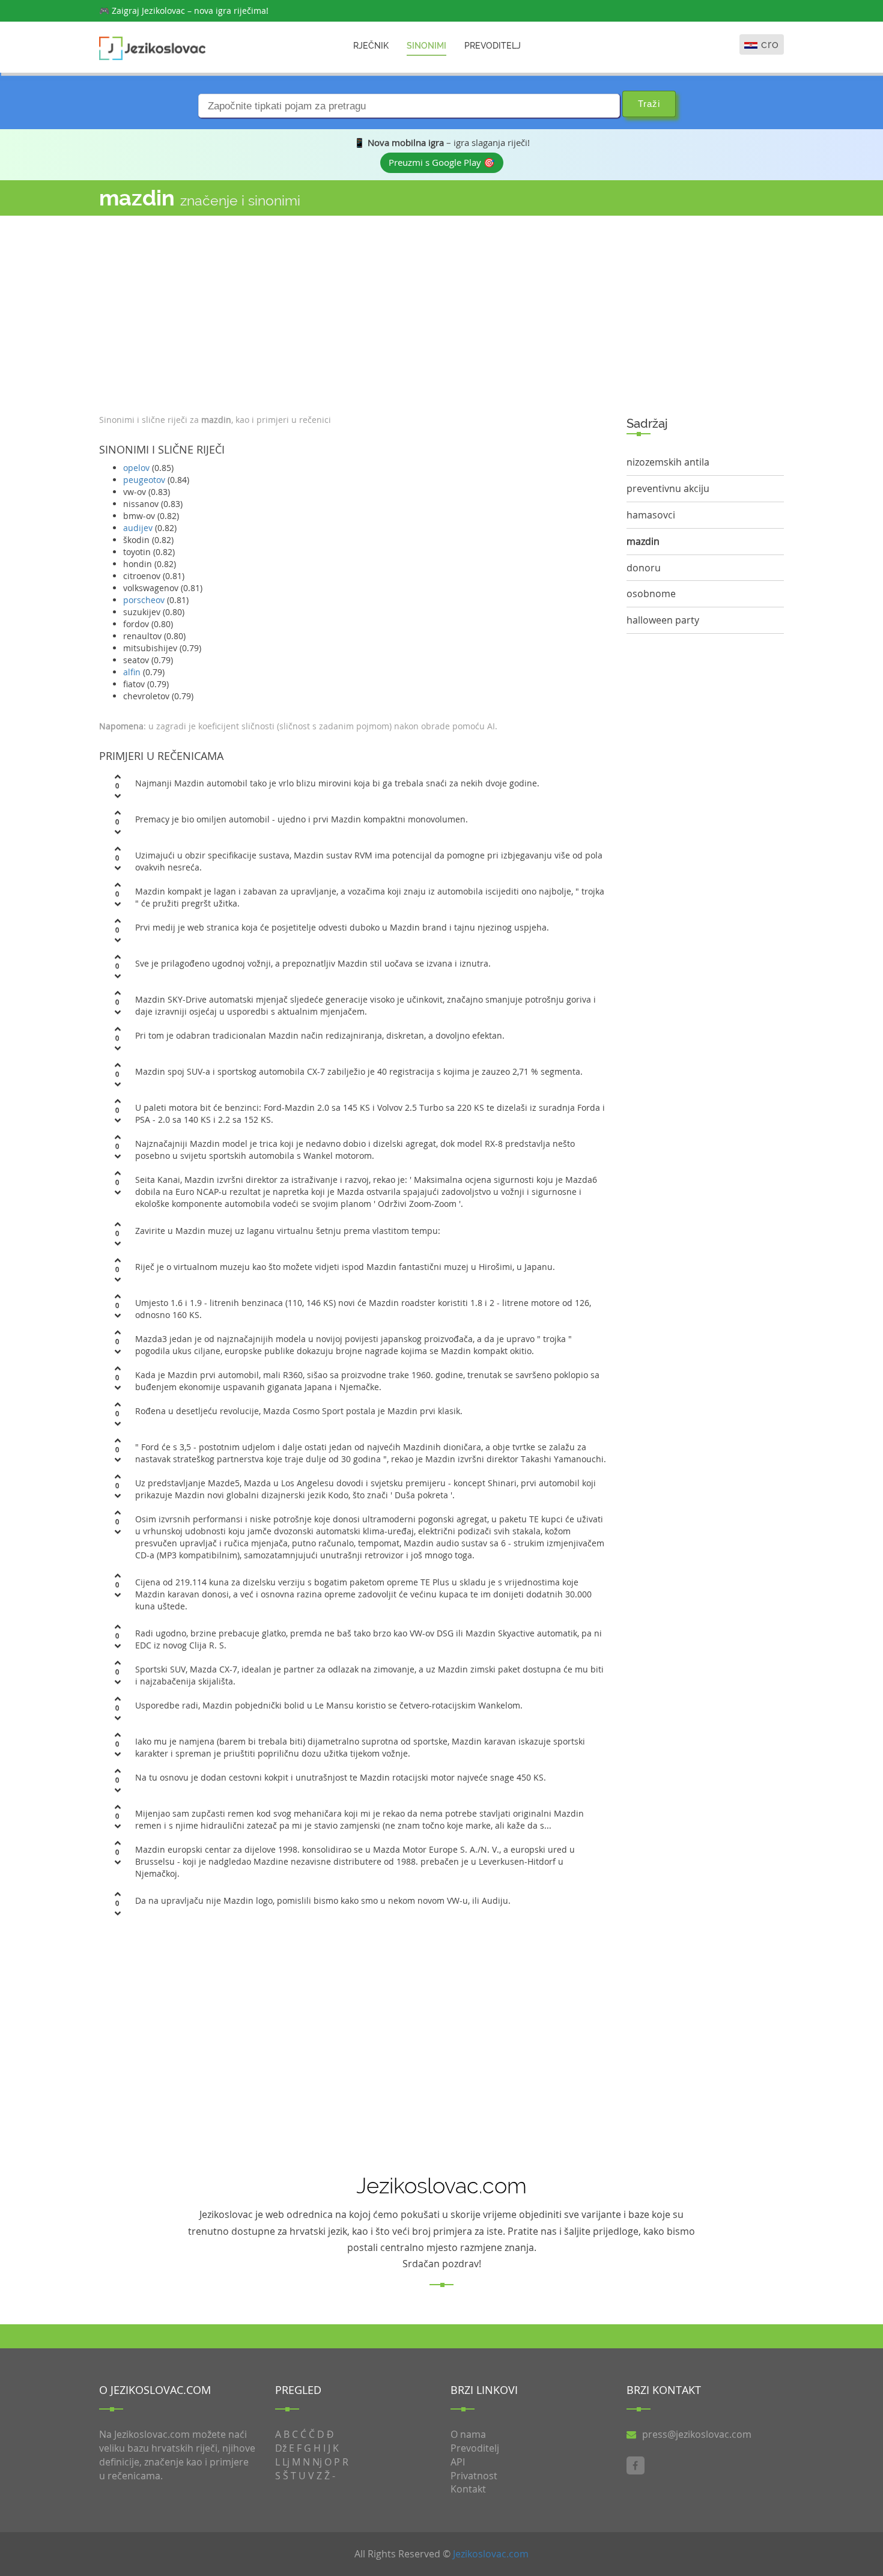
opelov (136, 468)
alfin (132, 672)
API (458, 2462)
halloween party (663, 620)
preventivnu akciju (668, 488)
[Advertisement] (354, 312)
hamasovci (651, 515)
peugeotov (144, 480)
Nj (317, 2462)
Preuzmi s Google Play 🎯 (442, 162)
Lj (286, 2462)
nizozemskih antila (668, 462)
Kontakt (468, 2489)
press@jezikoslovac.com (697, 2434)
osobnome (651, 594)
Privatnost (474, 2476)
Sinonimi (426, 46)
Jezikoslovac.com (491, 2554)
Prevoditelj (493, 46)
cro (770, 44)
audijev (138, 528)
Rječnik (371, 46)
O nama (468, 2434)
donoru (644, 568)
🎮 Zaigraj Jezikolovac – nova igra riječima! (184, 11)
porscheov (144, 600)
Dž (281, 2448)
